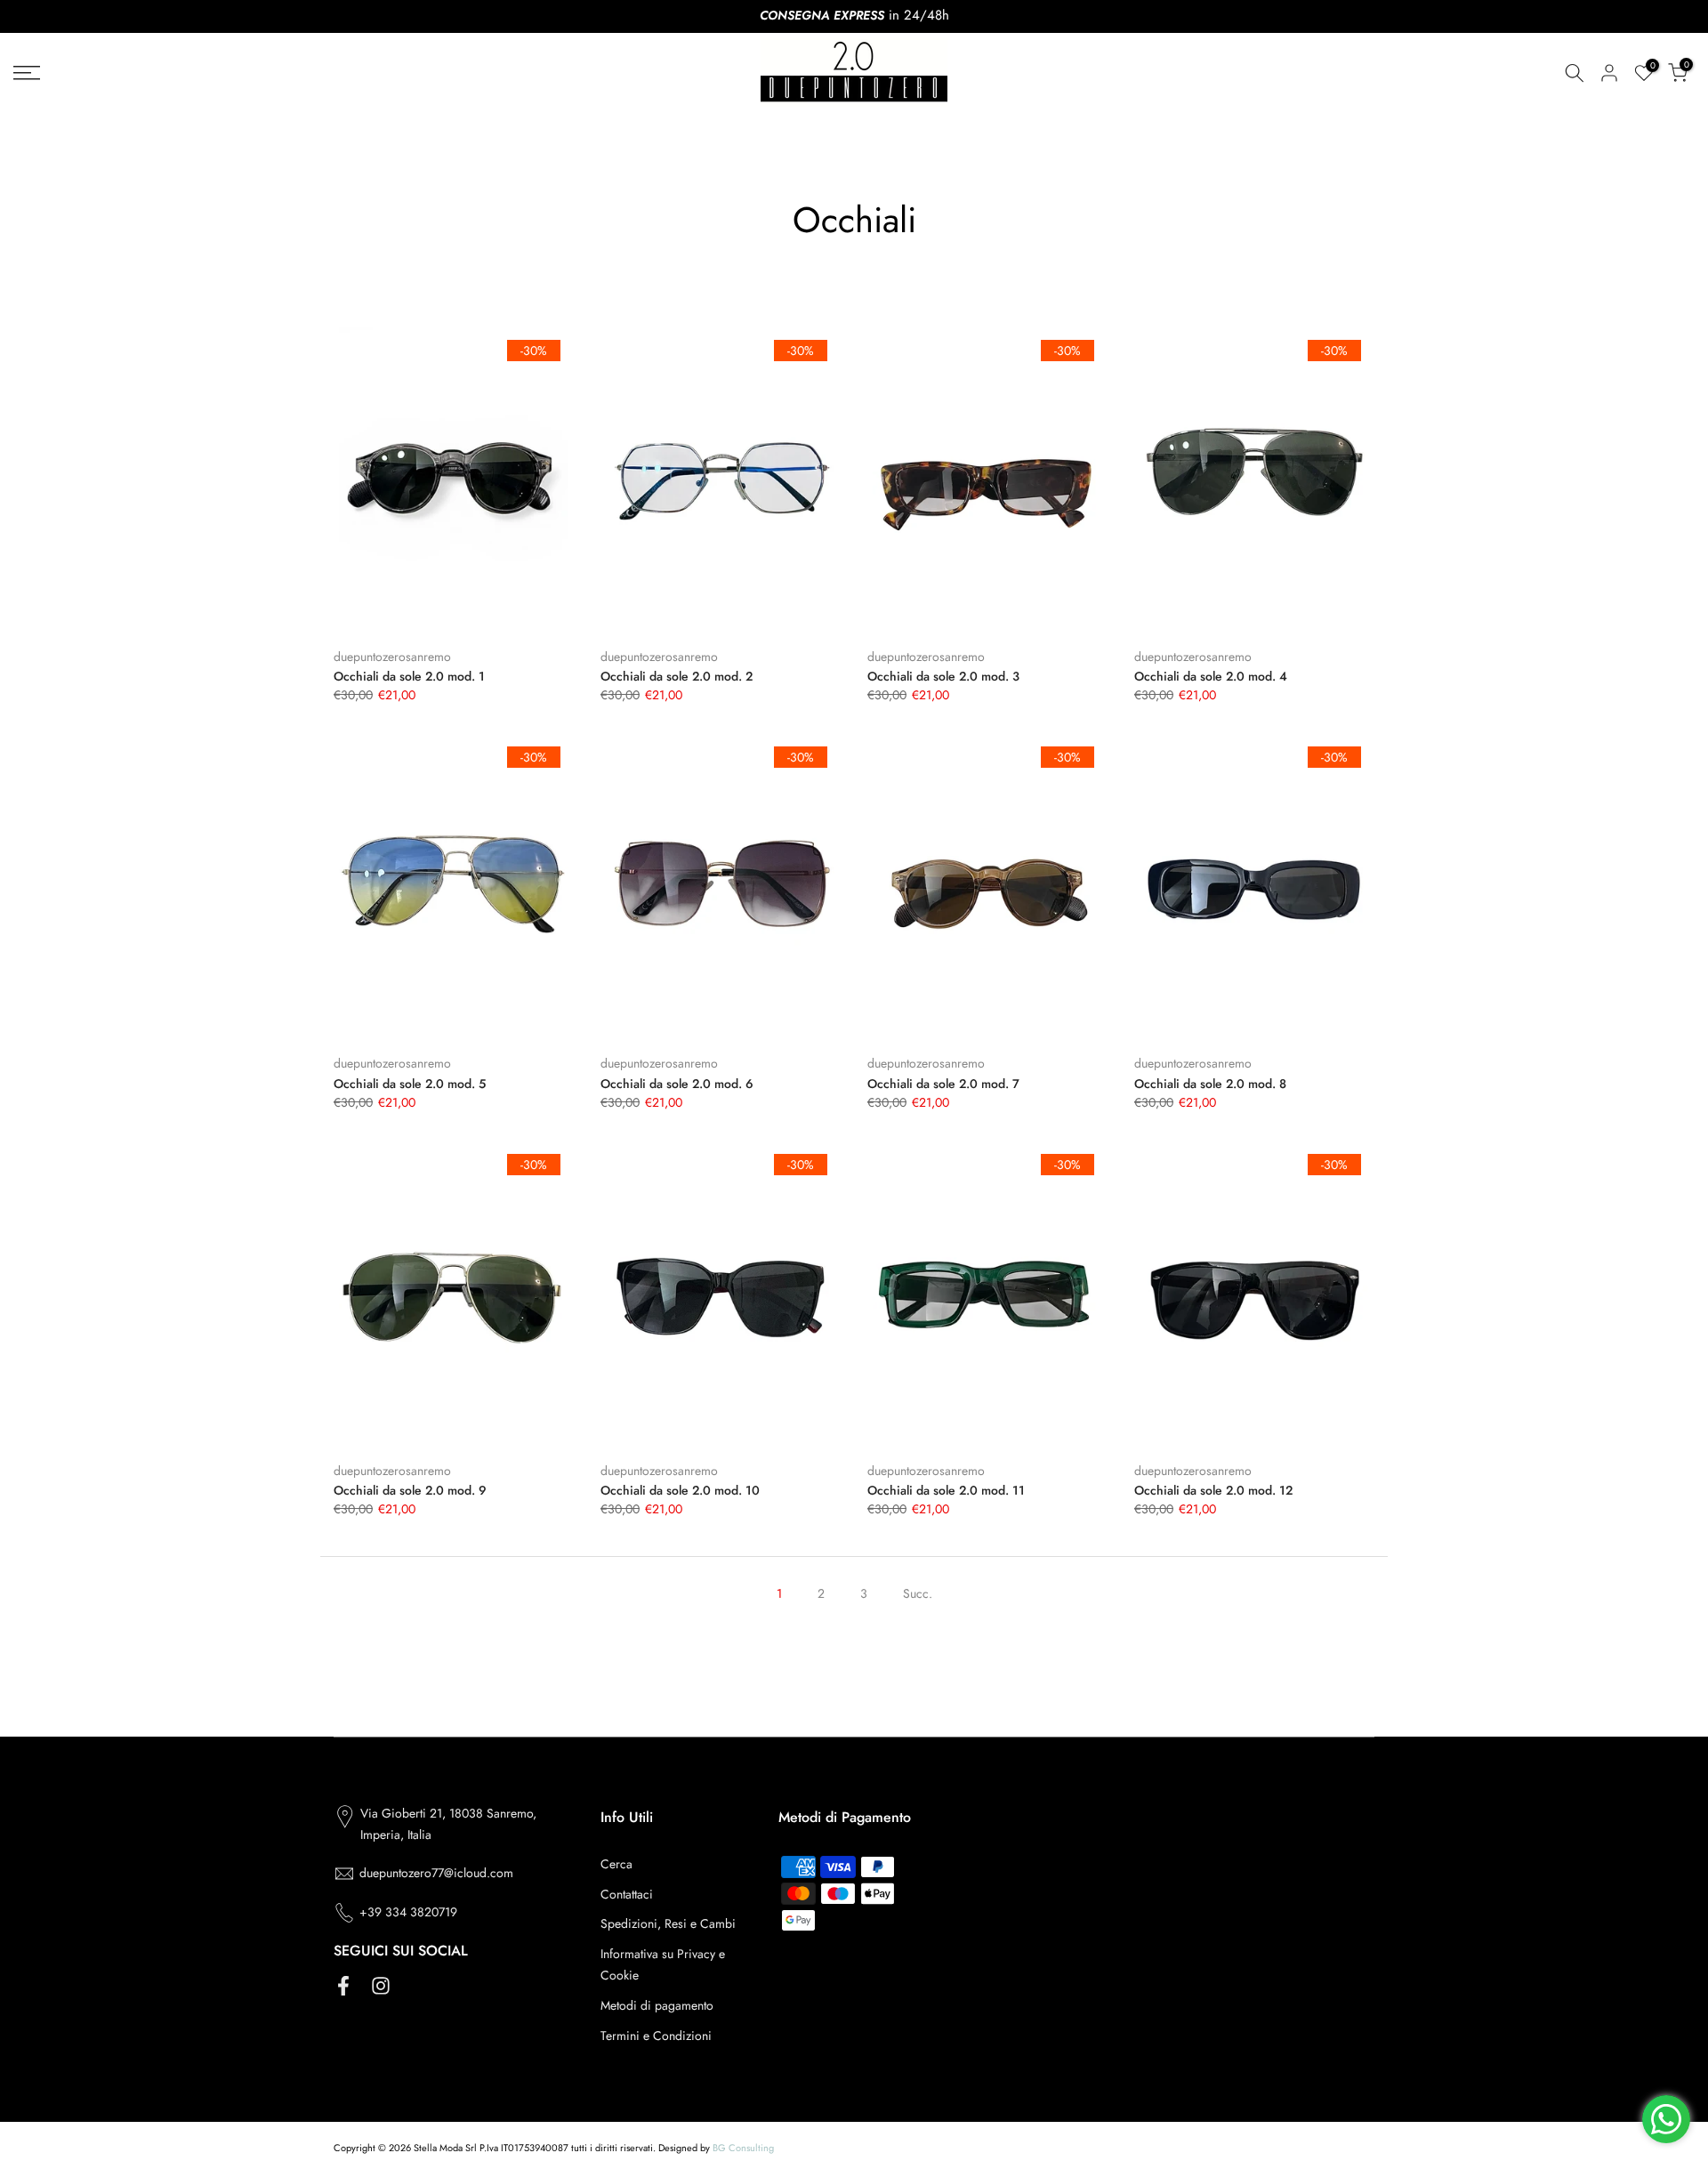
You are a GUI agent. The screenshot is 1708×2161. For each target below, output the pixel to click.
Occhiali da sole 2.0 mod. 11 (946, 1490)
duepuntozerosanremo (392, 657)
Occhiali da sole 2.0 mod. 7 (943, 1084)
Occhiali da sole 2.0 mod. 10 (680, 1490)
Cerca (616, 1864)
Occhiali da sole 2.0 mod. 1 (409, 676)
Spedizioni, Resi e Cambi (668, 1923)
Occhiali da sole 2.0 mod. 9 (410, 1490)
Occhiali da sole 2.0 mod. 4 (1211, 676)
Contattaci (627, 1894)
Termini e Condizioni (656, 2036)
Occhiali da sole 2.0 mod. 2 (677, 676)
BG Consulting (743, 2148)
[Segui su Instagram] (381, 1985)
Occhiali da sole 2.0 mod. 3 (943, 676)
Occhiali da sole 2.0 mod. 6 (677, 1084)
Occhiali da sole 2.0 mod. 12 (1213, 1490)
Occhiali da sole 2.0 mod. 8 (1210, 1084)
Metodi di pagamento (657, 2005)
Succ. (918, 1593)
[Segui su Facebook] (343, 1985)
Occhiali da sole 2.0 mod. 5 (410, 1084)
